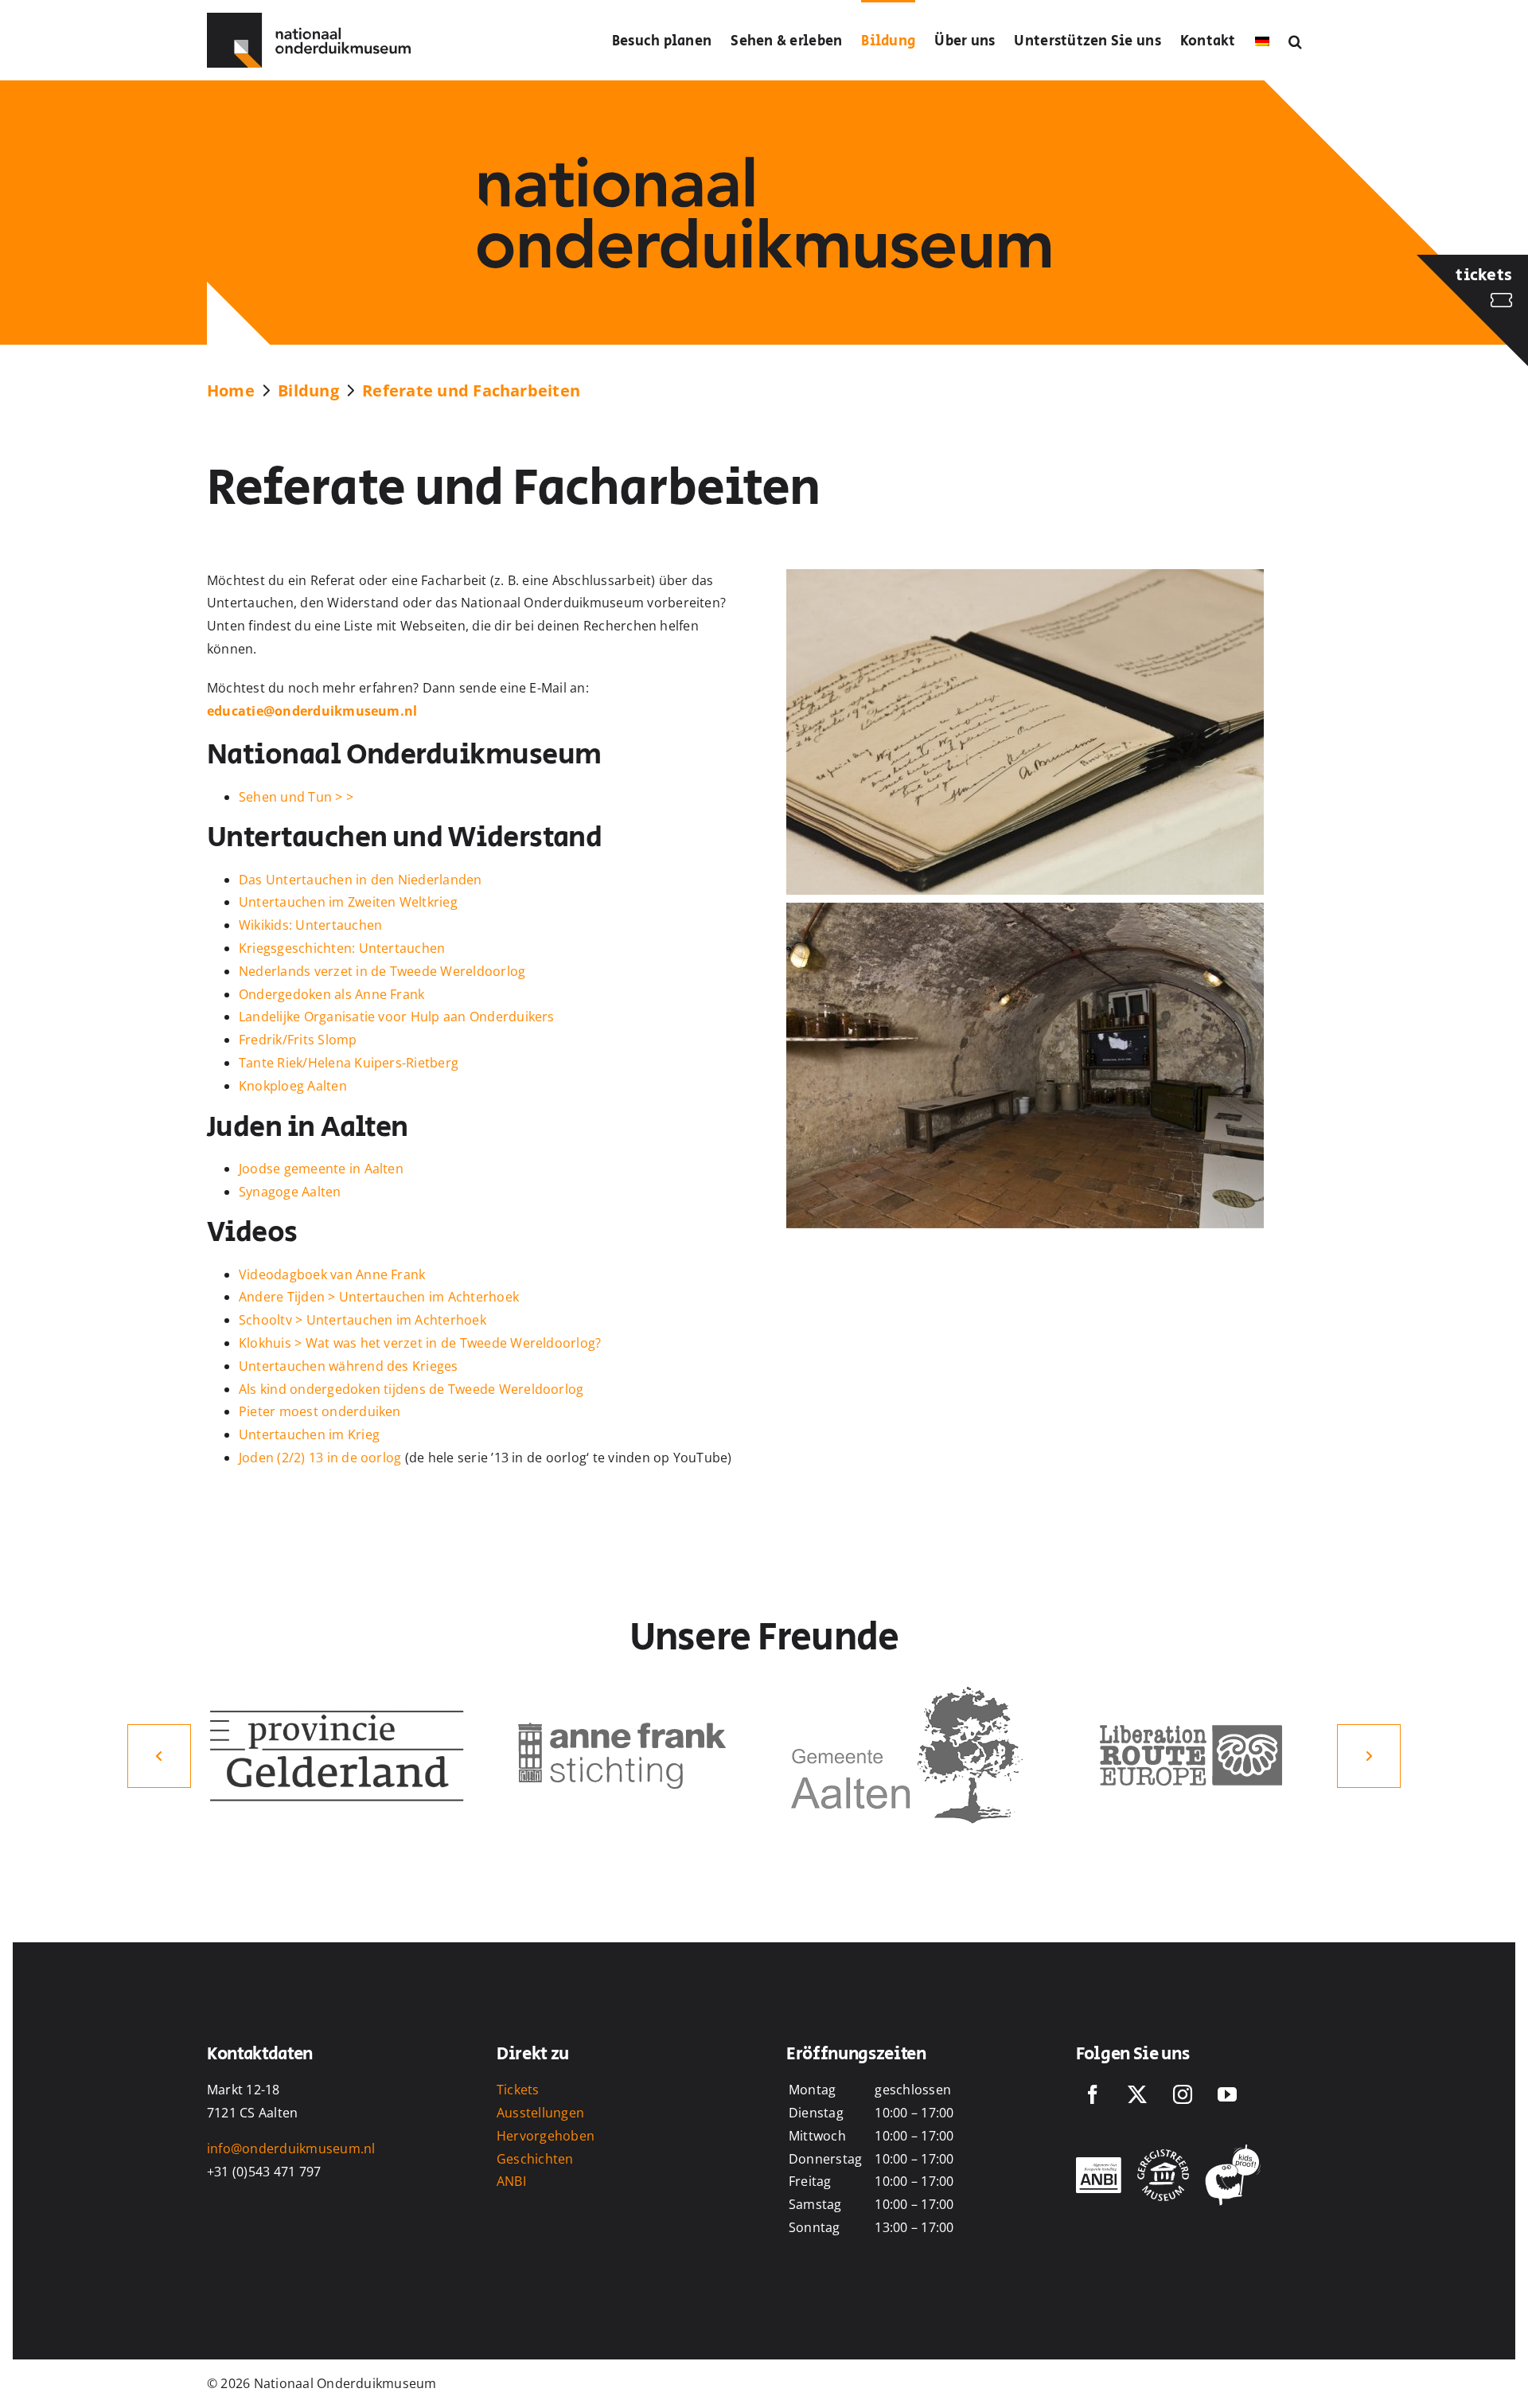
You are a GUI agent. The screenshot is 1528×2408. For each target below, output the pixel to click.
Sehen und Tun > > (296, 797)
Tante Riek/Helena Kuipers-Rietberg (349, 1063)
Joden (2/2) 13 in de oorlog (320, 1458)
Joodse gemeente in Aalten (321, 1169)
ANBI (511, 2181)
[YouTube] (1227, 2094)
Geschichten (535, 2159)
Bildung (308, 390)
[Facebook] (1093, 2094)
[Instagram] (1183, 2094)
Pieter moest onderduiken (320, 1411)
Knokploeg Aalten (293, 1086)
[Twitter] (1137, 2094)
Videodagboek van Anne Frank (332, 1274)
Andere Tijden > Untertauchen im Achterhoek (379, 1297)
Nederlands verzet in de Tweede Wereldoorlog (382, 971)
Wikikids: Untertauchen (310, 925)
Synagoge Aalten (290, 1192)
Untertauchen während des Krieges (349, 1366)
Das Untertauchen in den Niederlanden (361, 880)
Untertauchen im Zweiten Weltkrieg (348, 902)
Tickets (518, 2090)
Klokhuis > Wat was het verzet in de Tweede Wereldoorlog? (420, 1343)
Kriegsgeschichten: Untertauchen (342, 948)
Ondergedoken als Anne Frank (331, 994)
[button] (1295, 40)
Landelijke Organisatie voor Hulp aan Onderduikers (397, 1017)
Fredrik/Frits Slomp (298, 1040)
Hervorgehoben (546, 2136)
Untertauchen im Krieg (309, 1434)
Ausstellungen (540, 2113)
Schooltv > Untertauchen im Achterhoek (363, 1320)
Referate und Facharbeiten (471, 390)
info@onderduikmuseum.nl (291, 2148)
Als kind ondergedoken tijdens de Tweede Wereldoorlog (411, 1389)
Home (231, 390)
